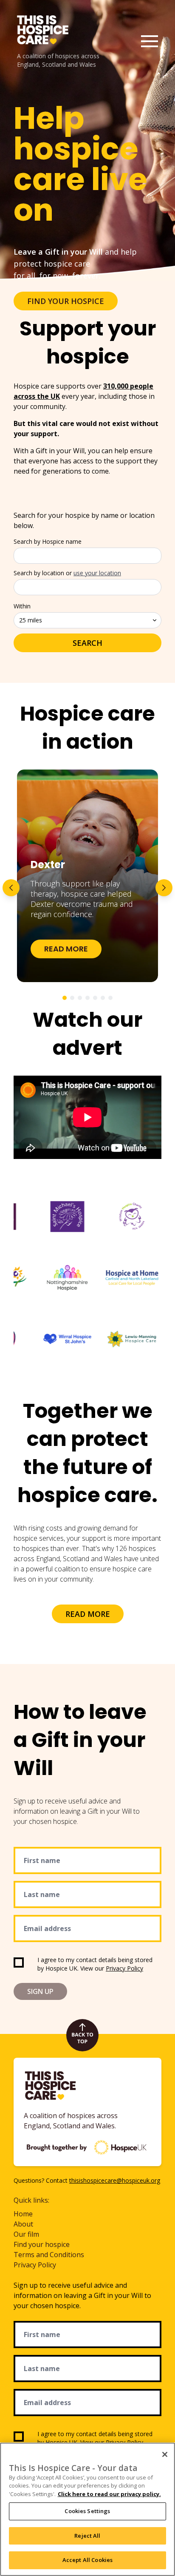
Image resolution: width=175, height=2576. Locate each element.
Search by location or (67, 573)
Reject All (87, 2536)
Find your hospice (42, 2244)
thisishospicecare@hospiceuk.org (115, 2180)
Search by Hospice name (48, 541)
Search (87, 643)
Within (22, 606)
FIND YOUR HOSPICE (66, 301)
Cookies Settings (87, 2511)
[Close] (165, 2454)
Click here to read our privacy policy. (109, 2494)
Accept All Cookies (87, 2560)
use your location (97, 573)
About (23, 2224)
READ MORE (88, 1614)
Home (23, 2214)
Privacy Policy (124, 1968)
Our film (26, 2234)
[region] (87, 2509)
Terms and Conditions (49, 2255)
